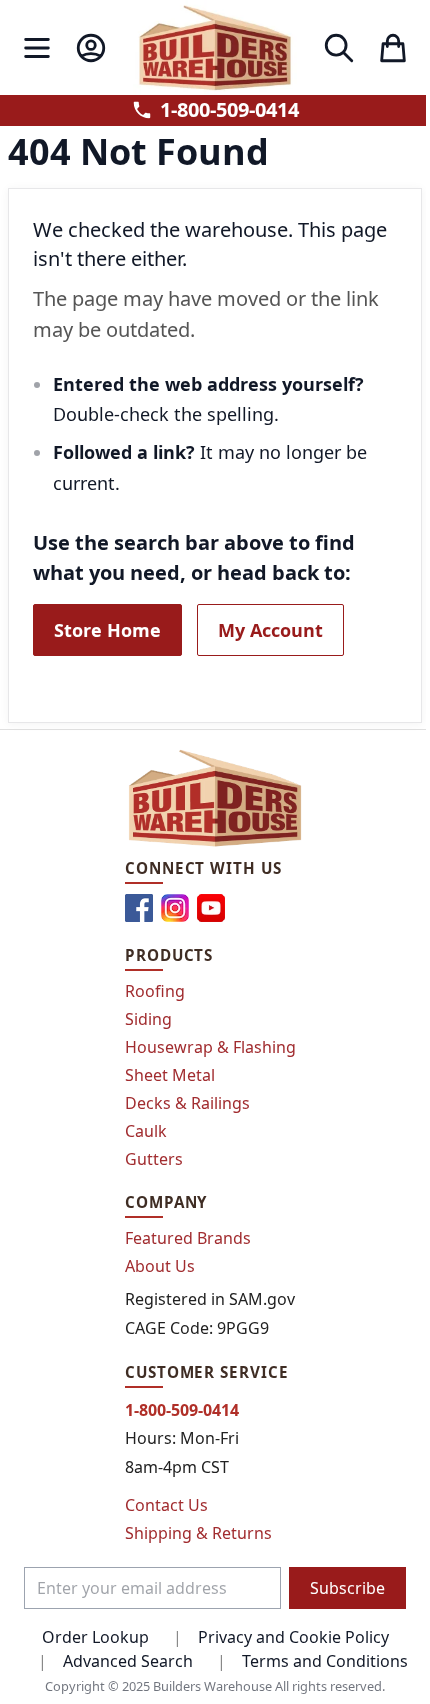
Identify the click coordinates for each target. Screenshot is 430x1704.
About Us (160, 1266)
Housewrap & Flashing (210, 1047)
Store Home (107, 630)
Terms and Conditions (325, 1661)
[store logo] (215, 47)
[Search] (339, 48)
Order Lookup (95, 1637)
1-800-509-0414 (229, 110)
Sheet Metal (170, 1075)
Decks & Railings (187, 1103)
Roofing (155, 991)
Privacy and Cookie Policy (293, 1637)
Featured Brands (188, 1238)
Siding (148, 1019)
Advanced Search (128, 1661)
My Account (270, 630)
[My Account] (91, 48)
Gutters (154, 1159)
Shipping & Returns (198, 1533)
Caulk (146, 1131)
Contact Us (166, 1505)
